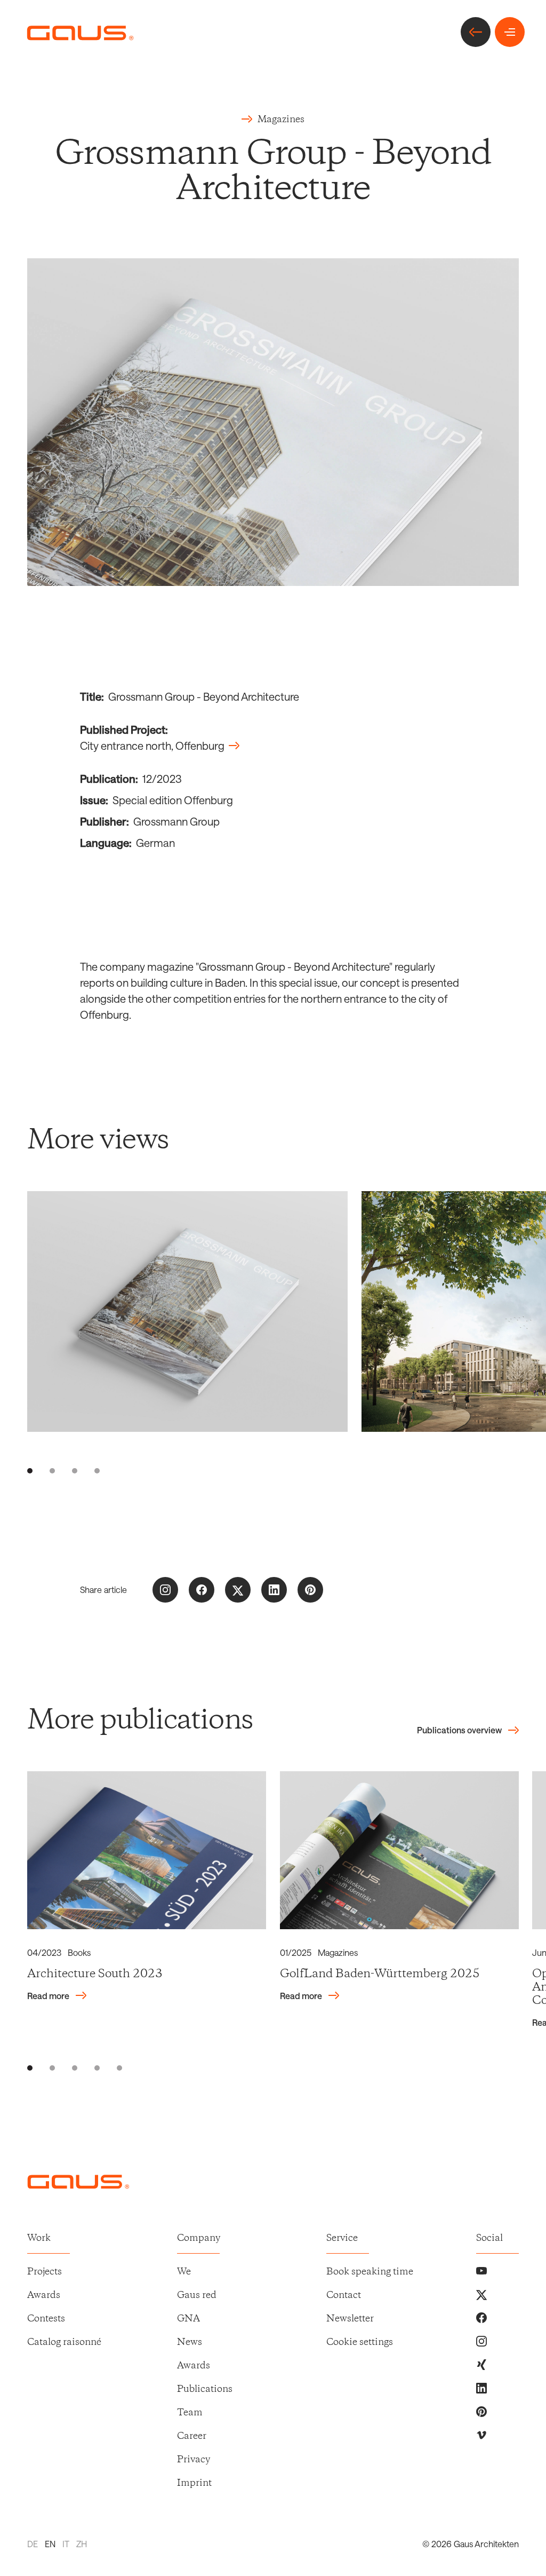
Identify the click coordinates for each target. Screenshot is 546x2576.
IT (66, 2544)
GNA (188, 2319)
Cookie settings (360, 2342)
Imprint (194, 2483)
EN (50, 2544)
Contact (344, 2295)
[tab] (30, 1471)
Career (192, 2436)
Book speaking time (370, 2272)
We (184, 2272)
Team (190, 2413)
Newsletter (350, 2319)
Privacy (194, 2460)
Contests (46, 2319)
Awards (44, 2295)
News (190, 2342)
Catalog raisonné (64, 2342)
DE (33, 2544)
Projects (45, 2272)
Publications (205, 2389)
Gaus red (197, 2295)
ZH (82, 2544)
